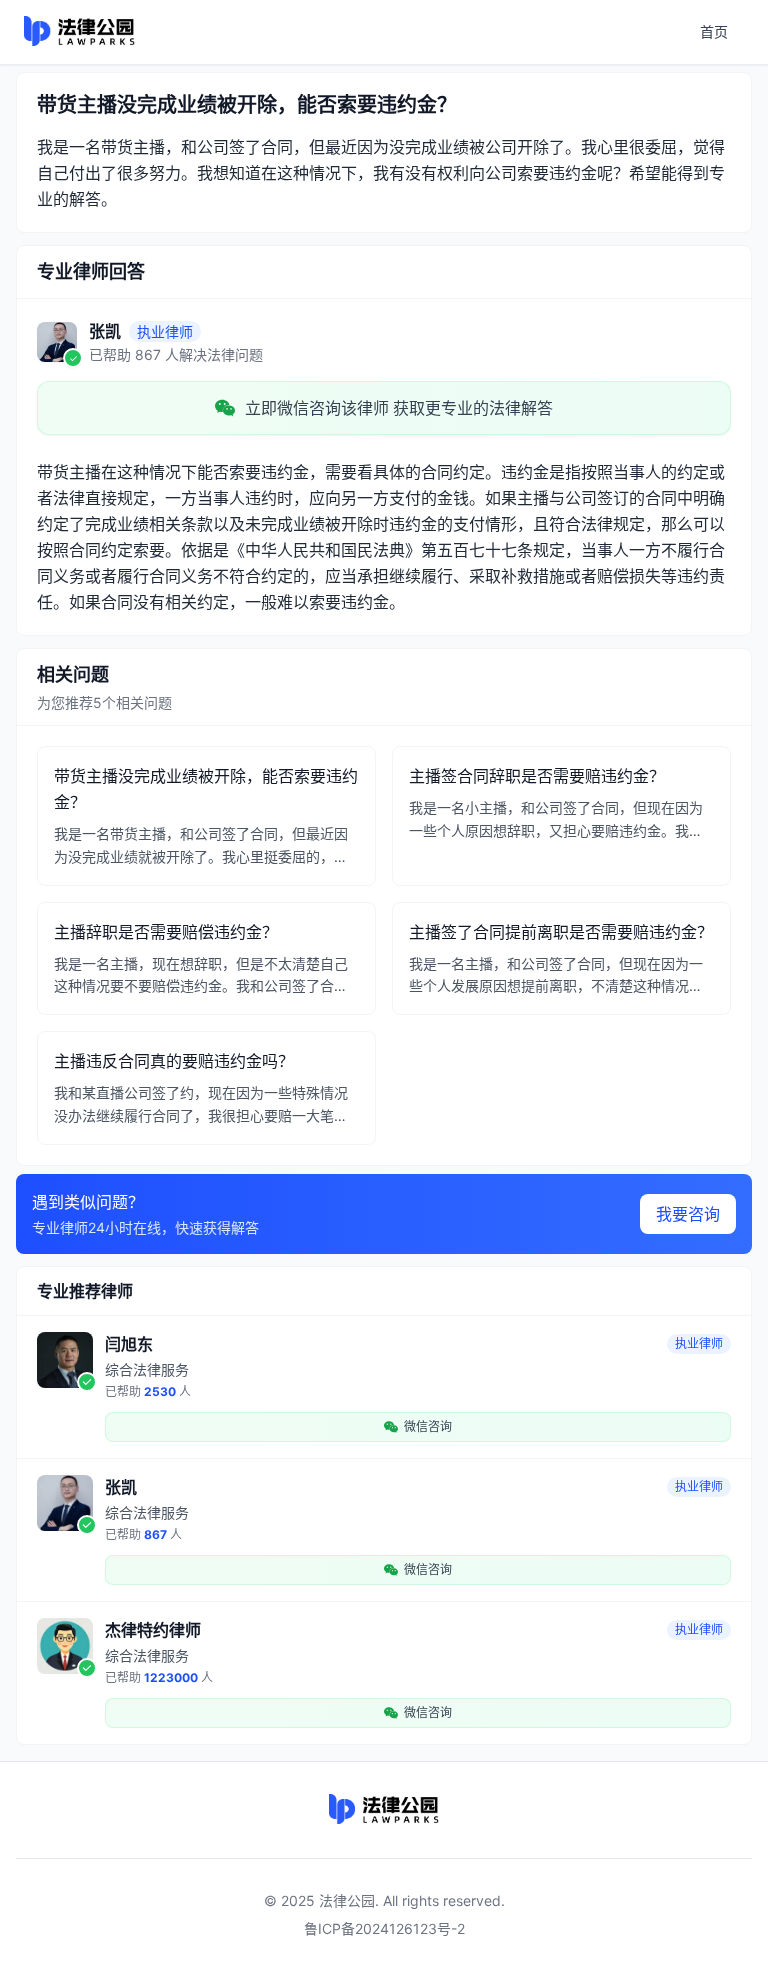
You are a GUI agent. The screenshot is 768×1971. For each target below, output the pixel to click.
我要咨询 (688, 1214)
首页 (714, 31)
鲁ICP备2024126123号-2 (384, 1928)
